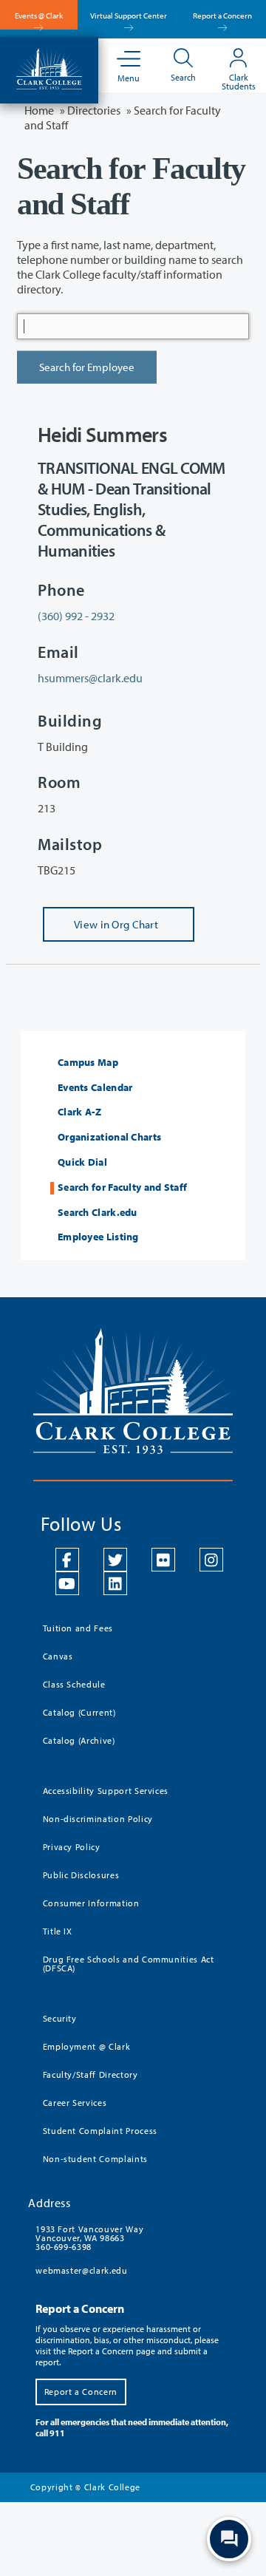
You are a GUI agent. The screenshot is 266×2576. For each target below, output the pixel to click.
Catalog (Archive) (79, 1740)
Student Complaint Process (100, 2131)
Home (39, 110)
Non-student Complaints (95, 2159)
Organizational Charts (109, 1137)
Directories (94, 110)
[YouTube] (67, 1583)
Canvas (58, 1656)
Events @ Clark (39, 16)
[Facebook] (67, 1560)
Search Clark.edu (98, 1213)
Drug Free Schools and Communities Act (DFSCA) (129, 1964)
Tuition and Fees (78, 1628)
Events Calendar (95, 1088)
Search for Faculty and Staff (122, 1187)
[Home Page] (49, 67)
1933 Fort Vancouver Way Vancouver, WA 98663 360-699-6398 (89, 2238)
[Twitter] (115, 1560)
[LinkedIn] (115, 1583)
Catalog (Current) (79, 1712)
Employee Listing (98, 1237)
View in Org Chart (100, 930)
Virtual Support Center (129, 16)
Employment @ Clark (87, 2046)
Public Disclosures (81, 1875)
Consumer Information (91, 1903)
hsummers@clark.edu (90, 678)
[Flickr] (163, 1560)
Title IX (58, 1931)
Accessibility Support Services (106, 1791)
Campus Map (88, 1063)
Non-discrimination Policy (98, 1819)
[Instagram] (211, 1560)
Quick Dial (82, 1162)
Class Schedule (74, 1684)
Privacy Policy (72, 1847)
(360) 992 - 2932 (76, 616)
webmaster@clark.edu (81, 2270)
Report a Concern (222, 16)
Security (60, 2018)
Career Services (75, 2103)
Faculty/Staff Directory (91, 2074)
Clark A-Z (80, 1112)
